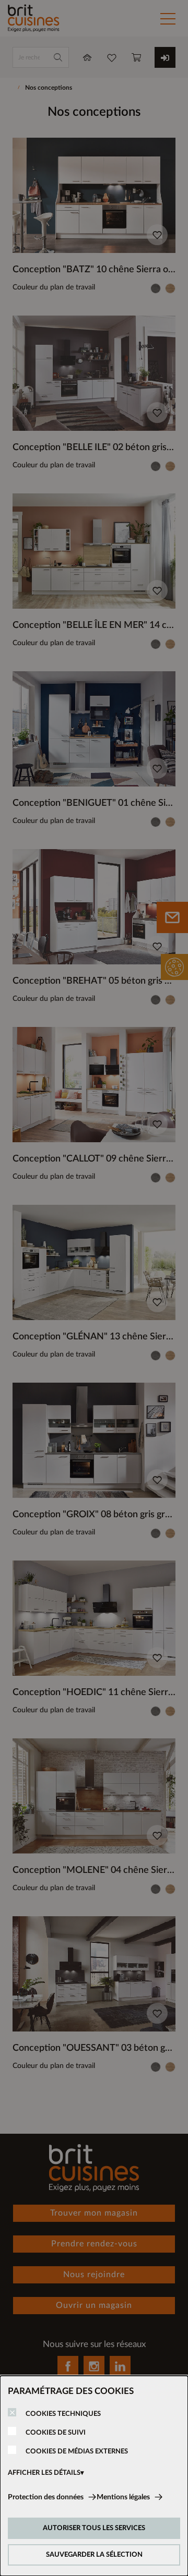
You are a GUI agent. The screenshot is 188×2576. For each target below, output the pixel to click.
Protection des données (46, 2497)
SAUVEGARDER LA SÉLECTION (94, 2555)
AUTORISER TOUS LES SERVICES (94, 2528)
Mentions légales (123, 2497)
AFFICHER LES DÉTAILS (44, 2473)
